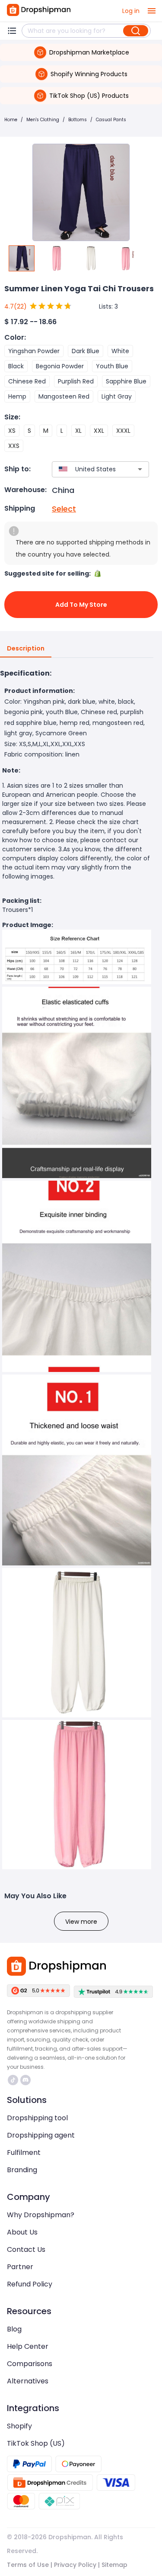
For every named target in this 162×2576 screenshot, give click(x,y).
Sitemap (114, 2565)
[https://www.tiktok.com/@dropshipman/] (13, 2080)
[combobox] (88, 469)
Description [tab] (26, 648)
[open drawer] (152, 11)
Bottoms (78, 120)
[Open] (140, 469)
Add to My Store (81, 605)
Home (11, 120)
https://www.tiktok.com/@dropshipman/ (14, 2080)
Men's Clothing (43, 120)
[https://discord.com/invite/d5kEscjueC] (25, 2080)
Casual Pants (111, 120)
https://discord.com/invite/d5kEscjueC (27, 2080)
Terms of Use (28, 2565)
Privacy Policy (75, 2565)
